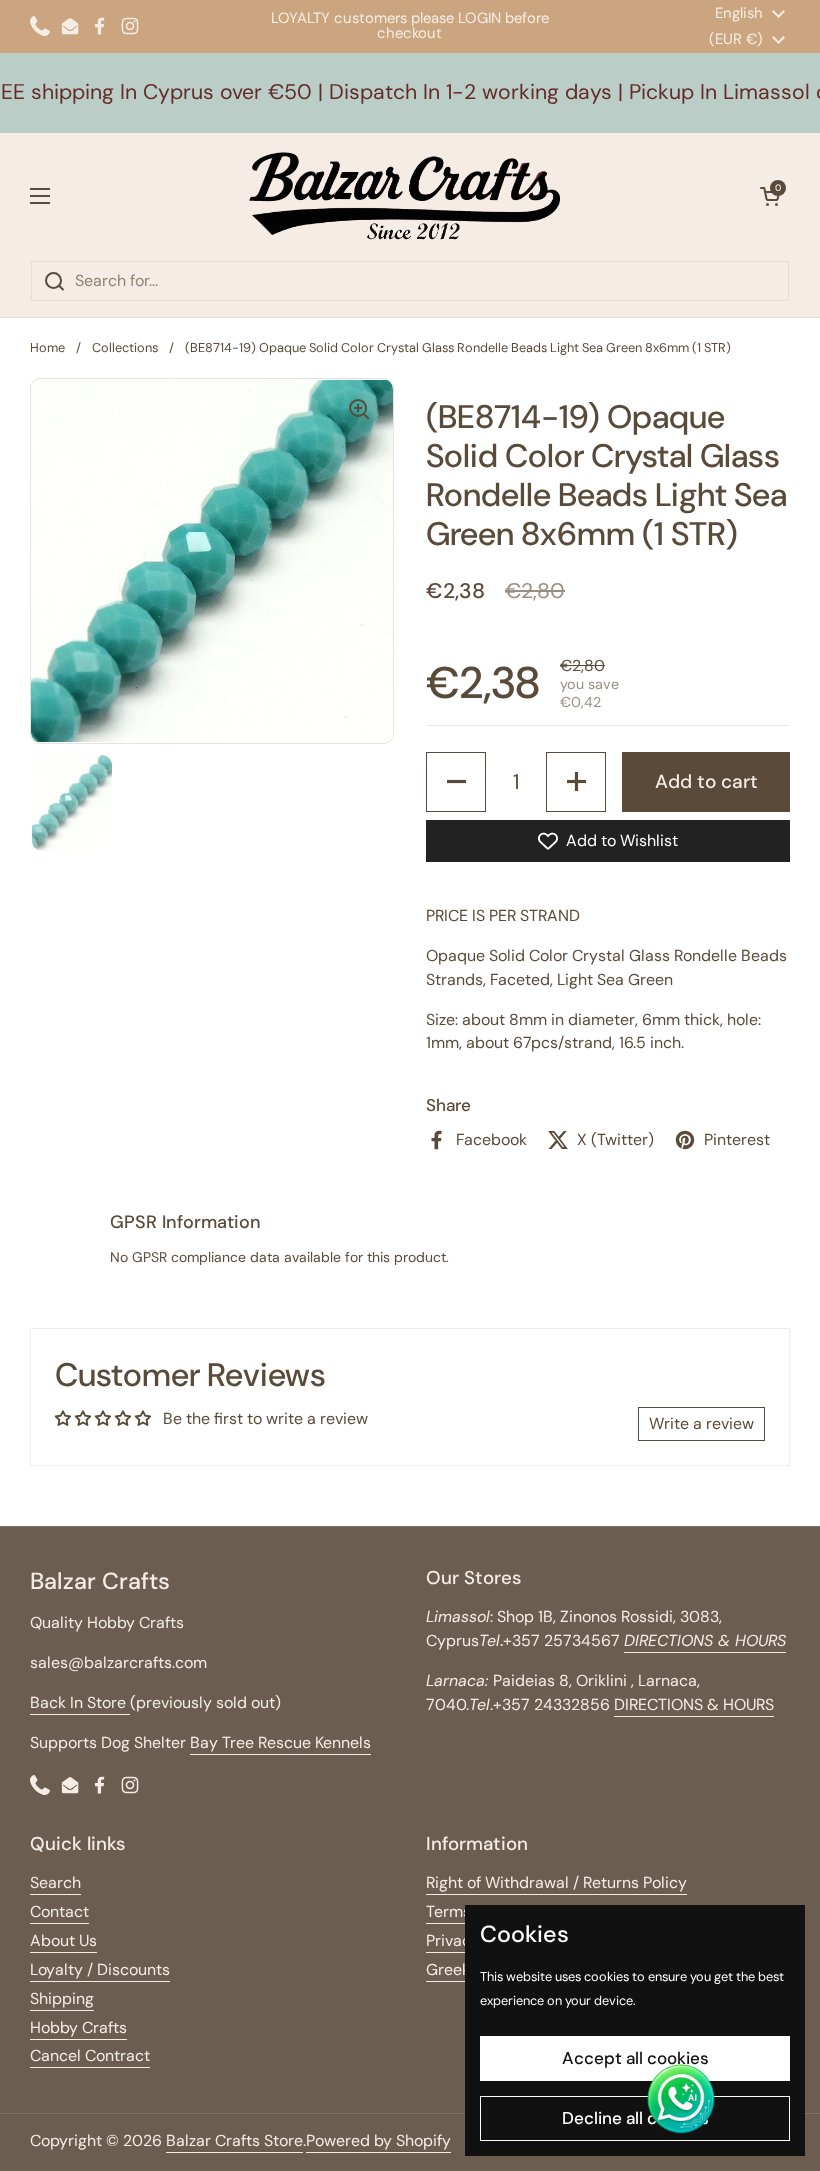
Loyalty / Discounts (100, 1969)
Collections (125, 347)
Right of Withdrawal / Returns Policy (556, 1882)
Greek (448, 1969)
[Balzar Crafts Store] (405, 196)
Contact (59, 1911)
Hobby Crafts (78, 2027)
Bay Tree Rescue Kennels (280, 1742)
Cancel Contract (90, 2055)
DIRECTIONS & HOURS (694, 1704)
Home (47, 347)
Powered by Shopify (378, 2140)
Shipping (62, 1998)
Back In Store (80, 1702)
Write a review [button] (701, 1423)
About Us (63, 1940)
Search (55, 1882)
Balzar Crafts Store (234, 2140)
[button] (770, 196)
